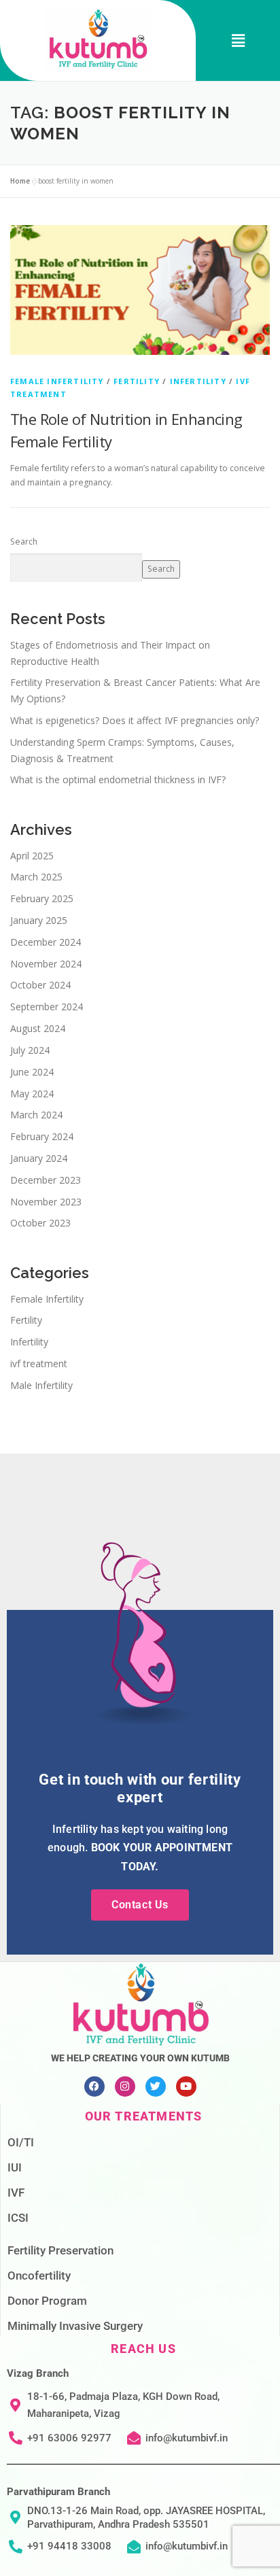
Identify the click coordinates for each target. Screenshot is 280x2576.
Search (24, 542)
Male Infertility (41, 1385)
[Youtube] (186, 2086)
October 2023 (40, 1223)
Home (20, 181)
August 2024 (38, 1028)
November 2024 (46, 964)
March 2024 (36, 1115)
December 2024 (46, 942)
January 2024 (39, 1158)
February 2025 (42, 898)
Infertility (198, 381)
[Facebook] (94, 2086)
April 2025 (32, 856)
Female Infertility (57, 381)
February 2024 (42, 1136)
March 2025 (36, 877)
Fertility (137, 381)
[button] (238, 40)
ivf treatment (39, 1363)
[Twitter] (156, 2086)
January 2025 (39, 920)
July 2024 (30, 1050)
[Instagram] (125, 2086)
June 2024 (32, 1072)
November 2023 (46, 1202)
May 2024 (32, 1094)
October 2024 (40, 985)
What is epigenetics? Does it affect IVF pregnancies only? (135, 720)
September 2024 (47, 1007)
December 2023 (46, 1180)
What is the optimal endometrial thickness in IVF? (118, 779)
